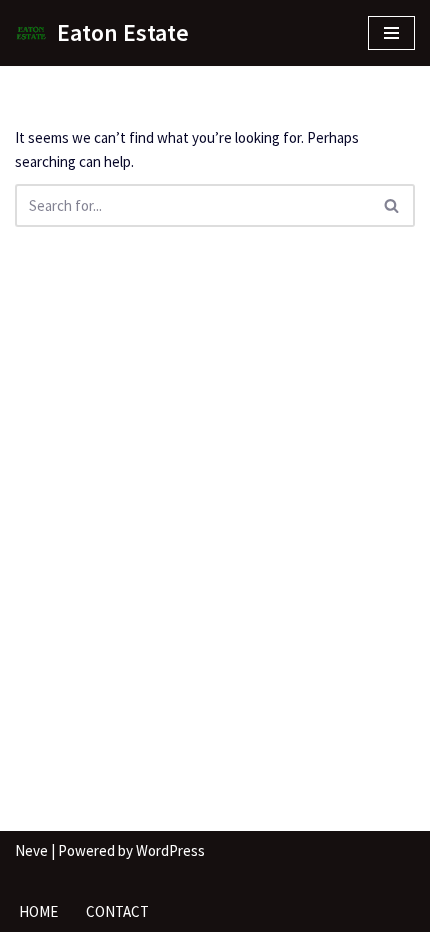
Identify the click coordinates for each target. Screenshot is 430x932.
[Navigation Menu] (391, 33)
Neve (31, 850)
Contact (117, 911)
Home (38, 911)
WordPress (170, 850)
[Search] (392, 205)
